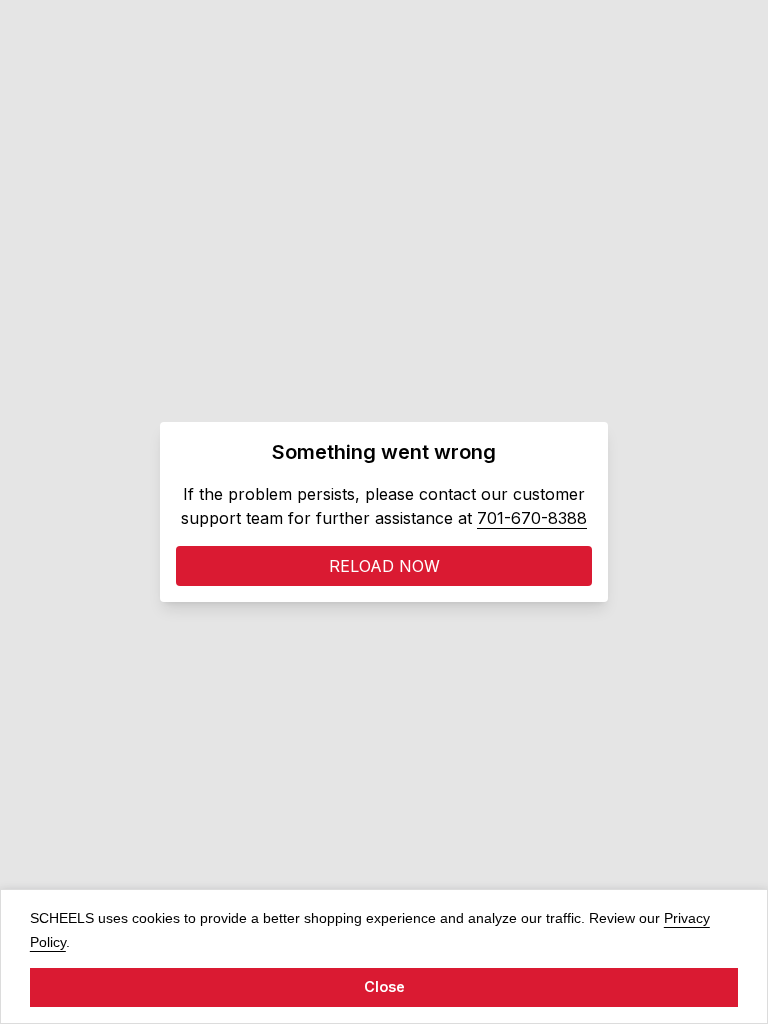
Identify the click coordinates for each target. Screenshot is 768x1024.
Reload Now (384, 566)
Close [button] (384, 986)
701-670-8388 (532, 518)
